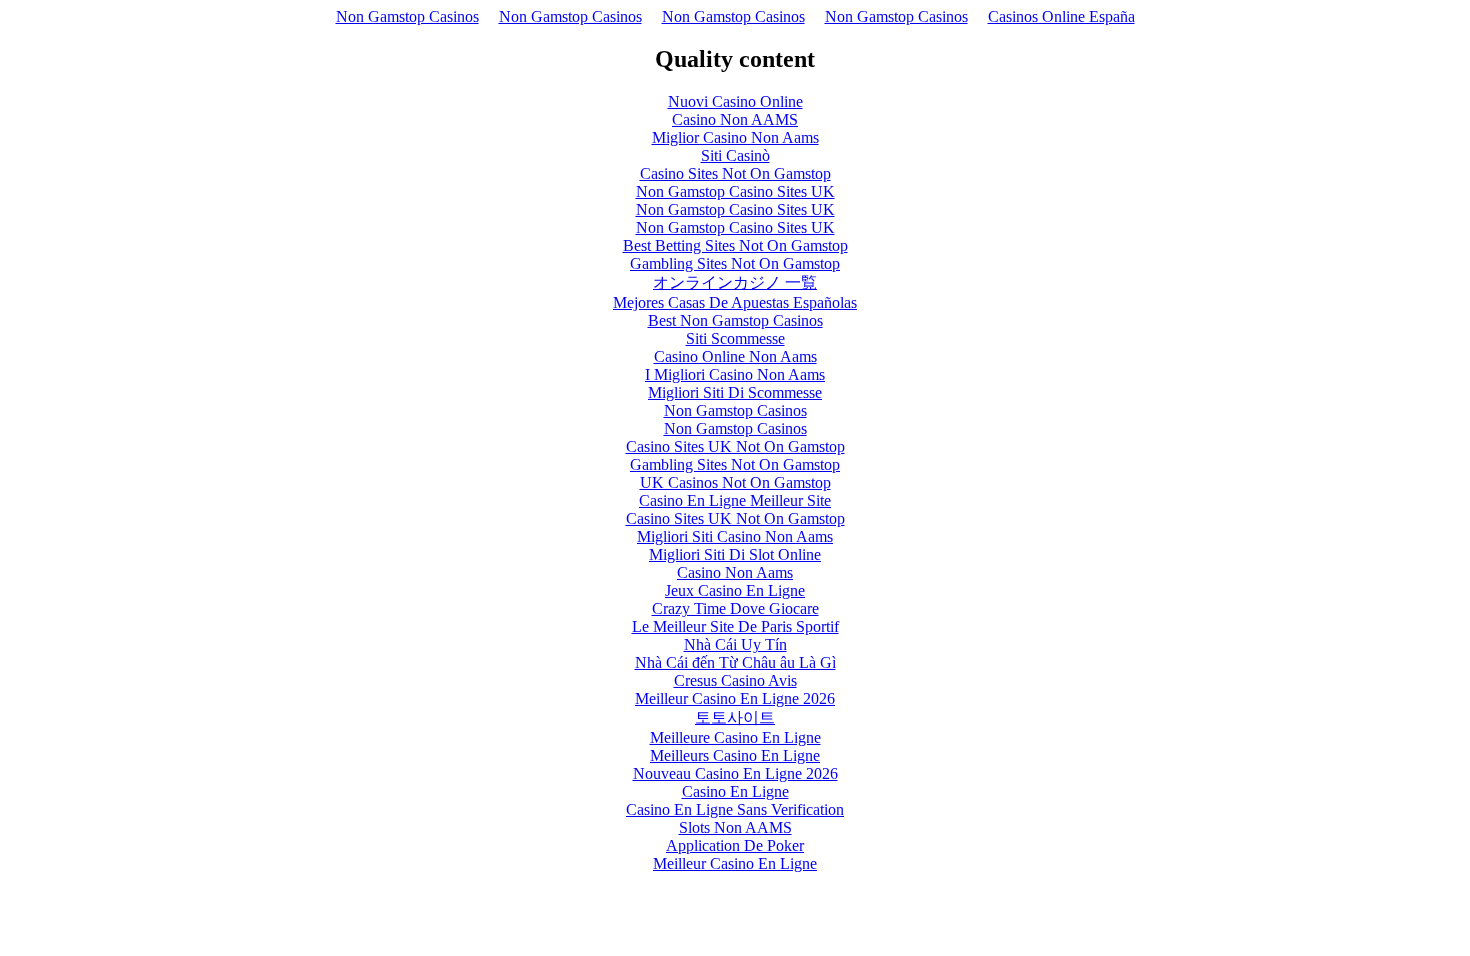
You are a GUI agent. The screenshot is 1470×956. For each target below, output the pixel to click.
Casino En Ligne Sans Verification (735, 809)
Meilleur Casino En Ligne (735, 863)
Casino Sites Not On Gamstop (735, 173)
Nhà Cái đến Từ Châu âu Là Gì (735, 662)
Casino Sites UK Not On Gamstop (735, 446)
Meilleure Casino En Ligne (735, 737)
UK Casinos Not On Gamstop (735, 482)
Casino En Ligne (735, 791)
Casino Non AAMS (735, 119)
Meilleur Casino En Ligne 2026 (735, 698)
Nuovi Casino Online (735, 101)
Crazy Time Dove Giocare (735, 608)
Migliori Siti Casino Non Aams (735, 536)
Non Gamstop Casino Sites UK (735, 191)
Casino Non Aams (735, 572)
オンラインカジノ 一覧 (735, 282)
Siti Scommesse (735, 338)
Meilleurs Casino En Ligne (735, 755)
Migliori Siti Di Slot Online (735, 554)
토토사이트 (735, 717)
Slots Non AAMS (735, 827)
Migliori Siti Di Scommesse (735, 392)
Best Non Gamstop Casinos (735, 320)
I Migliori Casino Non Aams (735, 374)
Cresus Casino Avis (735, 680)
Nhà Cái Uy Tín (735, 644)
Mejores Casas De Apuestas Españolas (735, 302)
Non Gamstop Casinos (407, 16)
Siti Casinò (735, 155)
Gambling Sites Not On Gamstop (735, 263)
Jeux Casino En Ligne (735, 590)
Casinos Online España (1061, 16)
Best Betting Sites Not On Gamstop (735, 245)
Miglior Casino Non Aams (735, 137)
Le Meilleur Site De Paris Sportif (735, 626)
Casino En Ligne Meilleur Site (735, 500)
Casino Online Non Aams (735, 356)
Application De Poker (735, 845)
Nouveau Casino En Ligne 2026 (735, 773)
